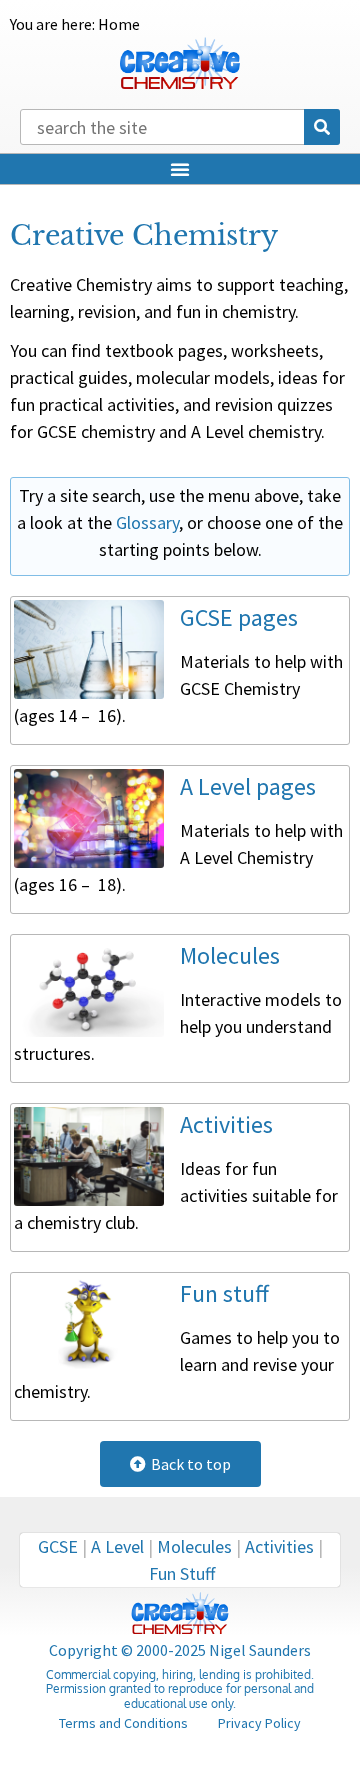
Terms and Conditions (123, 1723)
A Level (117, 1546)
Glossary (147, 522)
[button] (180, 169)
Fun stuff (224, 1293)
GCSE (58, 1546)
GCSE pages (239, 617)
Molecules (230, 955)
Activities (226, 1124)
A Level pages (248, 786)
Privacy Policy (259, 1723)
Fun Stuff (182, 1573)
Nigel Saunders (260, 1650)
